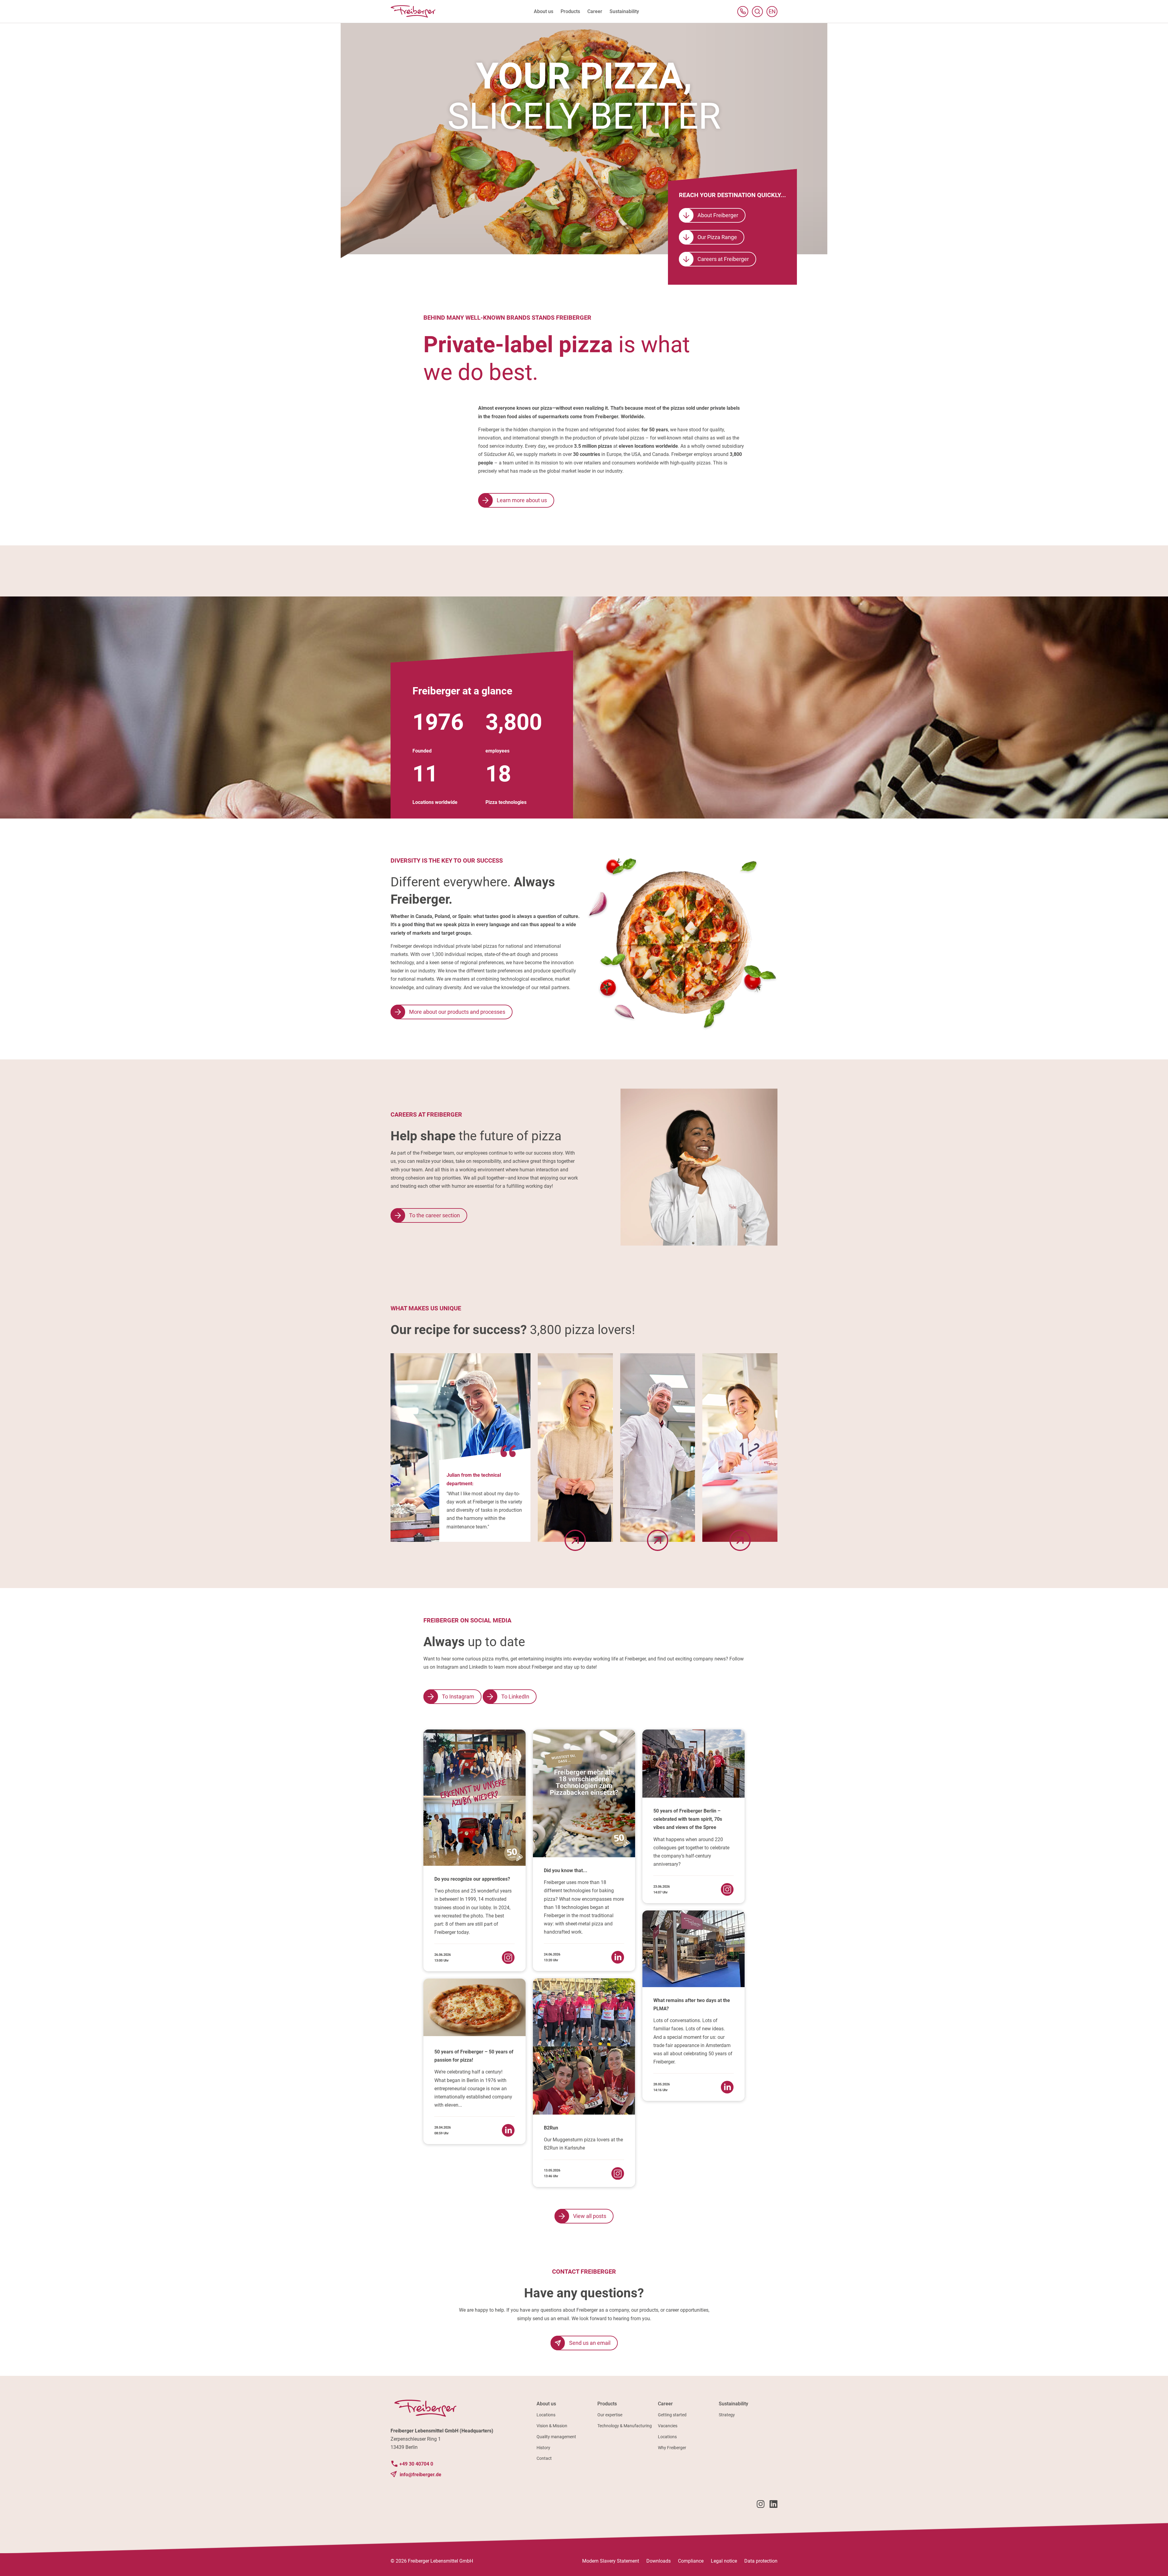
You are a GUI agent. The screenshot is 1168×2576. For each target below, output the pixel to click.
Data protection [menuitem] (761, 2561)
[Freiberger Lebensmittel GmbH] (413, 11)
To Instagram (458, 1696)
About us (546, 2404)
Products (607, 2404)
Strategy (727, 2415)
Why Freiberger (672, 2448)
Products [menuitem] (570, 11)
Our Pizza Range (717, 237)
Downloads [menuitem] (659, 2561)
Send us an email (590, 2343)
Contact (544, 2458)
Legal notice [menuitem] (724, 2561)
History (543, 2448)
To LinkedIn (515, 1696)
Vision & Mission (552, 2426)
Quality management (556, 2437)
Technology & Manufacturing (625, 2426)
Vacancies (668, 2426)
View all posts (590, 2216)
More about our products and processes (457, 1012)
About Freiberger (718, 215)
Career (665, 2404)
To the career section (435, 1215)
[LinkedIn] (773, 2505)
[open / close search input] (757, 12)
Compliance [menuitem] (691, 2561)
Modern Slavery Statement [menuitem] (611, 2561)
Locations (546, 2415)
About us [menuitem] (544, 11)
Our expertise (610, 2415)
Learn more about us (522, 500)
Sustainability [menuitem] (624, 11)
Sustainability (733, 2404)
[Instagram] (761, 2505)
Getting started (672, 2415)
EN (773, 13)
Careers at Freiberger (723, 259)
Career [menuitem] (595, 11)
